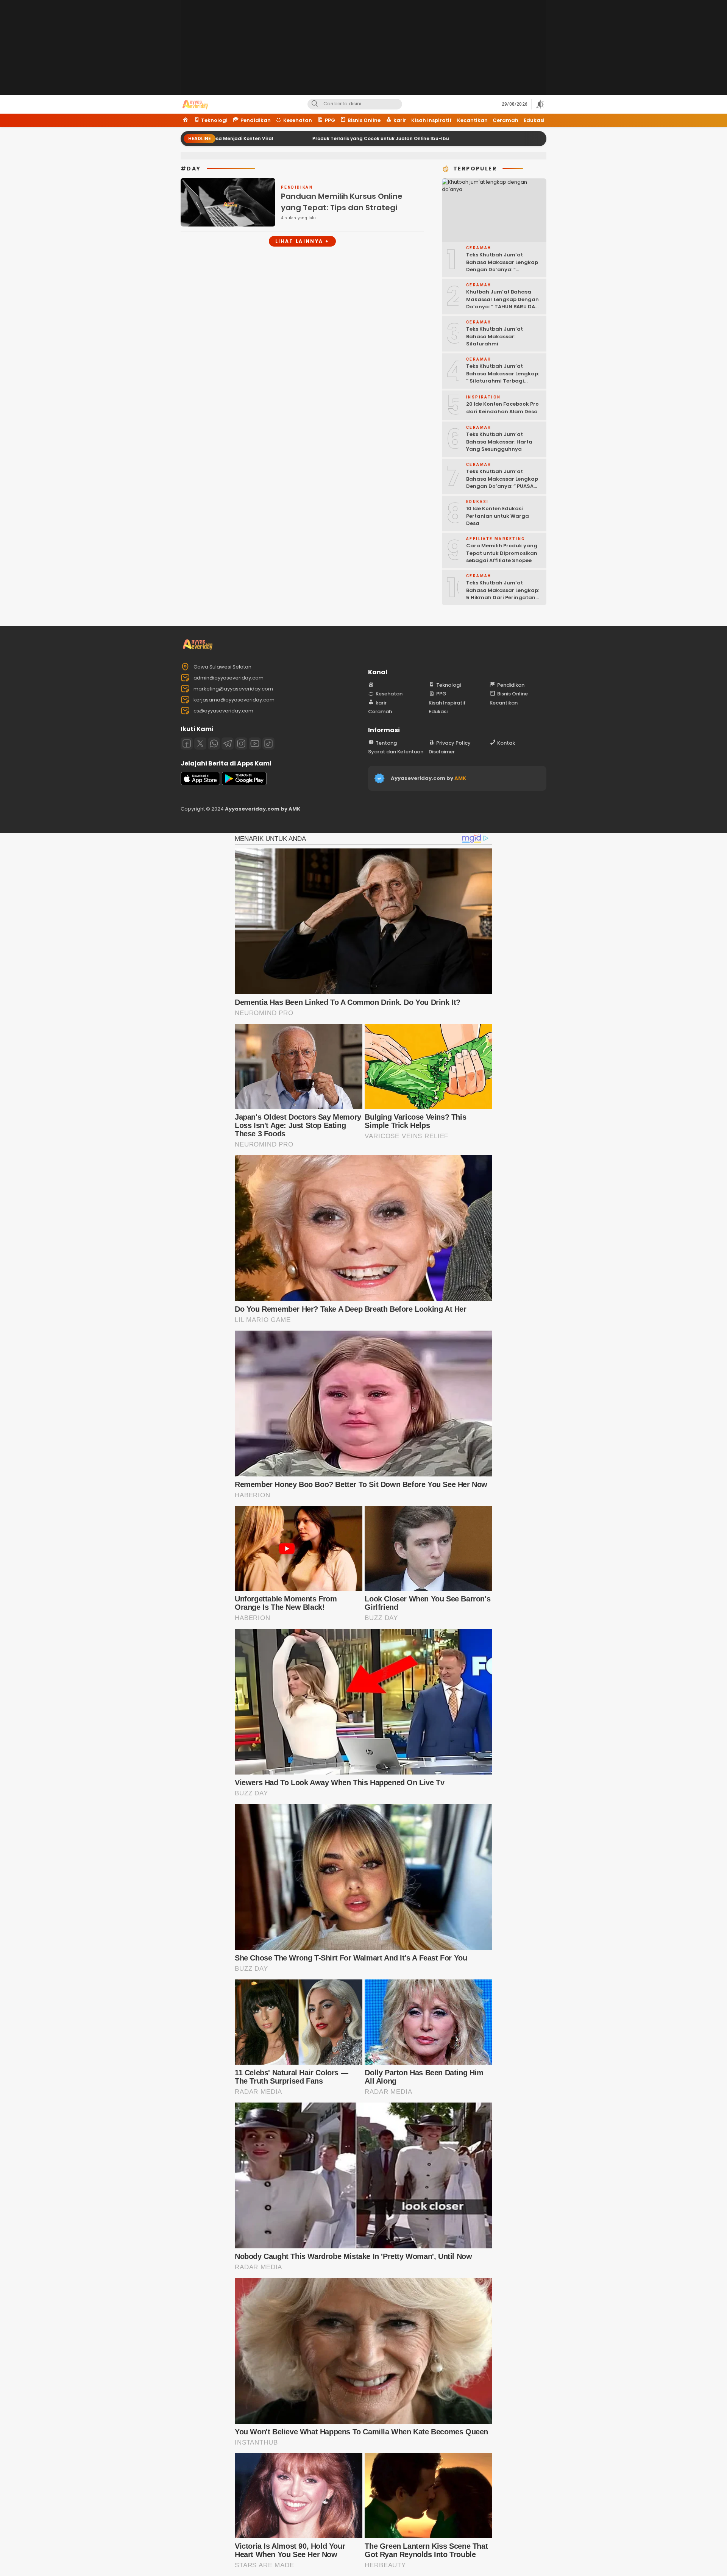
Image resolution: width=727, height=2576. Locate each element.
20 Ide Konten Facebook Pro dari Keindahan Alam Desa (502, 408)
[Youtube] (255, 744)
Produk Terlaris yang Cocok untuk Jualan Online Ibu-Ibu (257, 138)
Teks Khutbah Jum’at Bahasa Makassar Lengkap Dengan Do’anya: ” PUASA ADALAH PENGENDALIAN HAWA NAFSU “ (502, 486)
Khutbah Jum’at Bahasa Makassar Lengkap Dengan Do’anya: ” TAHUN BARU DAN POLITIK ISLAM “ (502, 303)
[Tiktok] (268, 744)
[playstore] (244, 783)
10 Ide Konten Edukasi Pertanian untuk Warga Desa (498, 516)
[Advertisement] (363, 53)
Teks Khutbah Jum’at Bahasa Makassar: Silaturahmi (495, 336)
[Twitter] (200, 744)
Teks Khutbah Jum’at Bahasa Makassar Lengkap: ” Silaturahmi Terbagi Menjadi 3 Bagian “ (503, 377)
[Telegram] (228, 744)
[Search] (315, 104)
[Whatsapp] (214, 744)
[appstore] (200, 783)
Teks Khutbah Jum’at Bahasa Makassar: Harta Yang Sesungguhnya (499, 442)
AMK (460, 778)
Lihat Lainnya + (302, 241)
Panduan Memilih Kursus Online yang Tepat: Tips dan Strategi (342, 202)
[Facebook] (187, 744)
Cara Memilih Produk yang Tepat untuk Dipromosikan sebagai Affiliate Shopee (502, 553)
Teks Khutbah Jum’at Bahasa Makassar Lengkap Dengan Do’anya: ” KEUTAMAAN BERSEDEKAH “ (502, 266)
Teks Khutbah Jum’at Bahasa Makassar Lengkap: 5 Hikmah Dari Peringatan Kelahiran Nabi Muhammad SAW (503, 598)
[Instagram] (241, 744)
